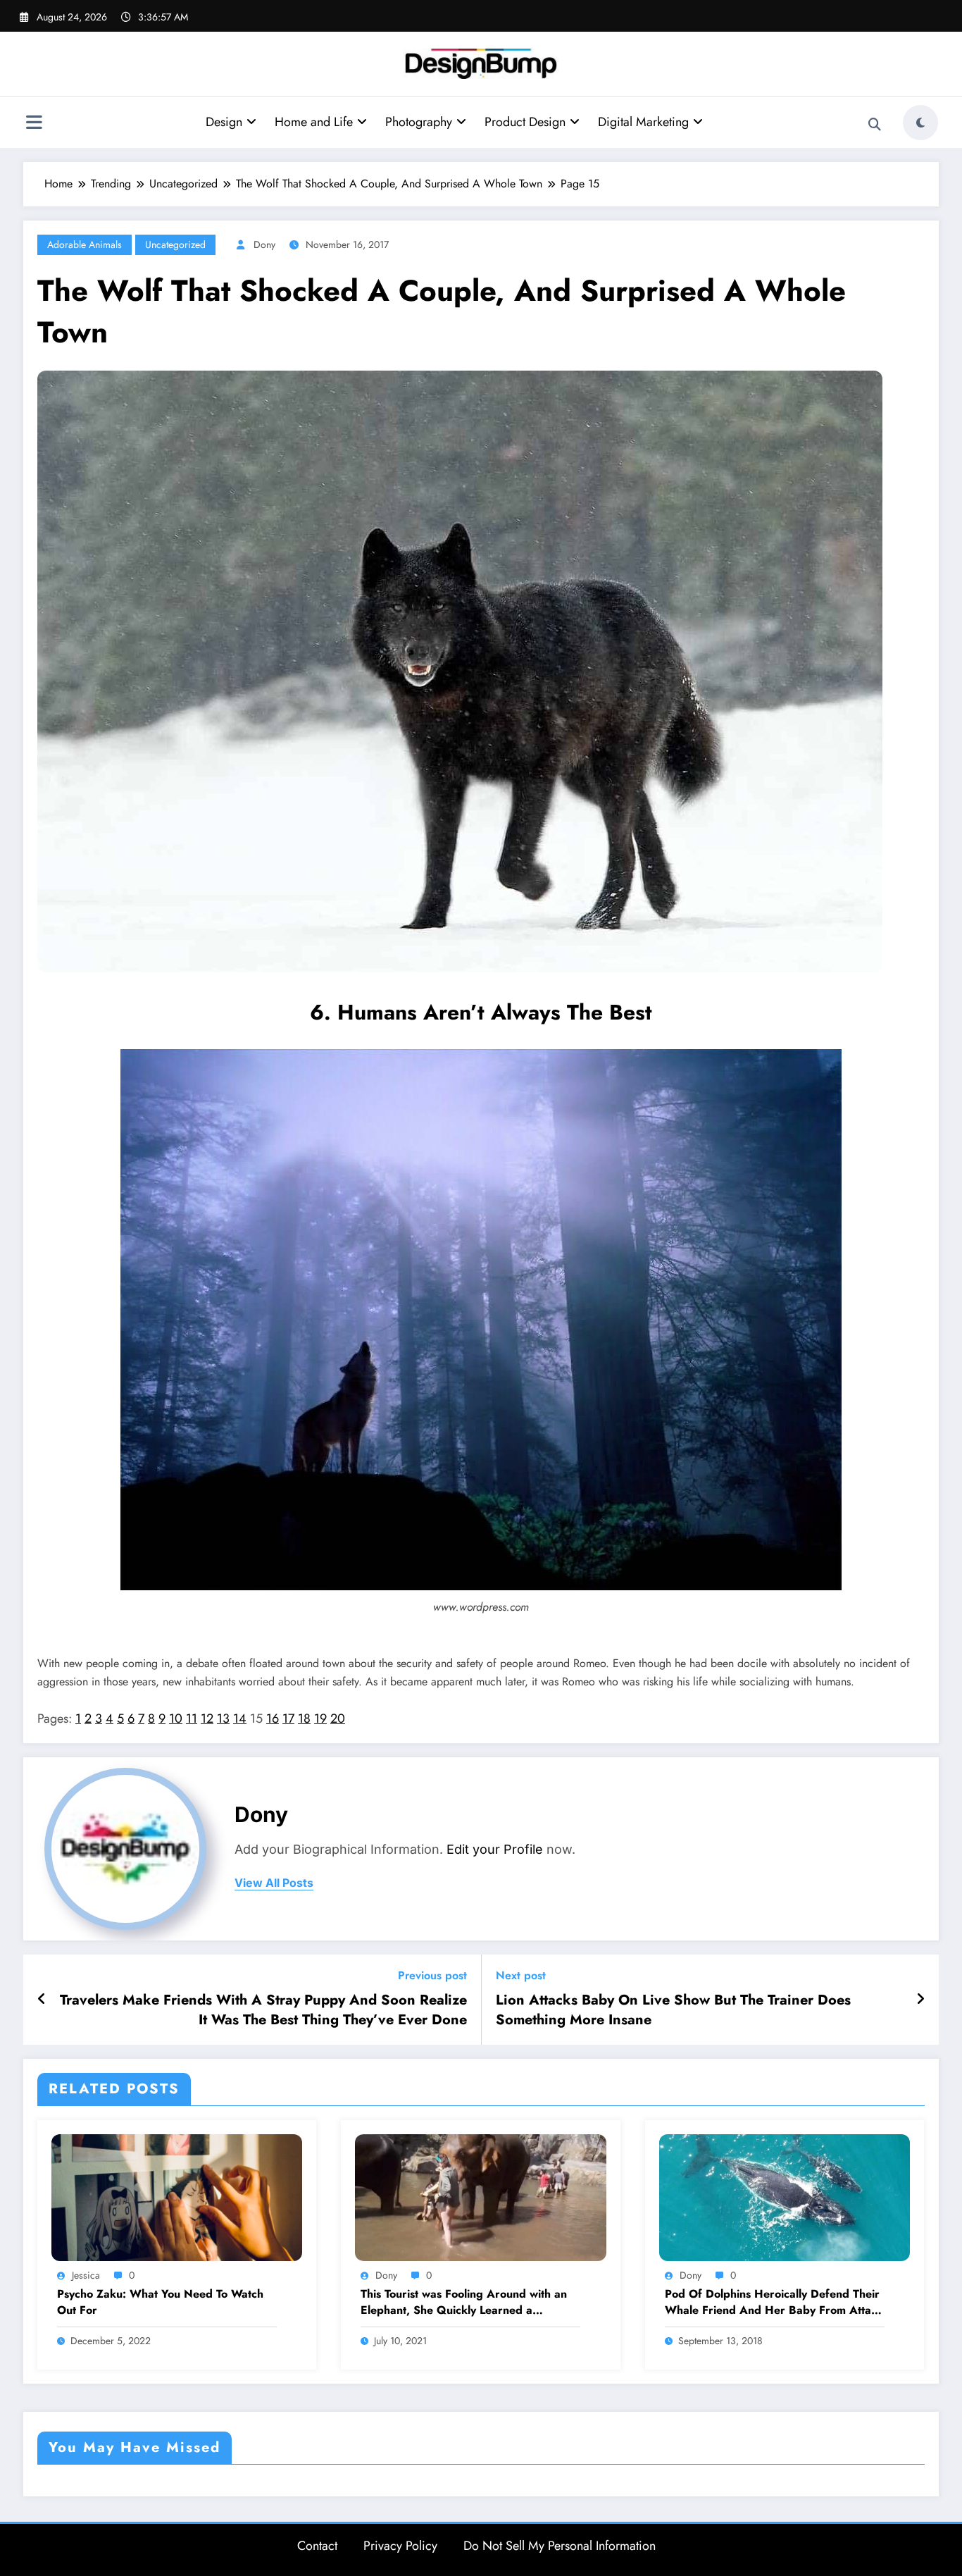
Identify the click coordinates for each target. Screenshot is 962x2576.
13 (223, 1719)
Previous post (432, 1975)
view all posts (274, 1883)
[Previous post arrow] (42, 2000)
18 (304, 1719)
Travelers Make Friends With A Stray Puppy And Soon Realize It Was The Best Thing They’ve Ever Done (263, 2010)
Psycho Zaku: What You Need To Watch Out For (160, 2302)
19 (320, 1719)
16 (273, 1719)
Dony (264, 244)
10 (176, 1719)
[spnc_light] (920, 123)
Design (224, 122)
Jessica (86, 2275)
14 (240, 1719)
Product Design (525, 122)
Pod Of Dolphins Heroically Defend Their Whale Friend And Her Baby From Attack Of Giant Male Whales (774, 2302)
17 (288, 1719)
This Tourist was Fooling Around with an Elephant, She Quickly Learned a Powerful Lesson (464, 2302)
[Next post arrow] (920, 2000)
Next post (521, 1975)
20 (338, 1719)
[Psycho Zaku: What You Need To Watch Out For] (177, 2196)
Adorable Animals (85, 244)
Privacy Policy (400, 2546)
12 (207, 1719)
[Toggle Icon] (34, 124)
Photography (419, 122)
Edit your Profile (495, 1849)
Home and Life (314, 122)
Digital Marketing (643, 122)
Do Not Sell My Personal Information (560, 2546)
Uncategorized (175, 244)
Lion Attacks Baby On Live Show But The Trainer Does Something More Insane (673, 2010)
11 (192, 1719)
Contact (317, 2546)
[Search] (875, 125)
